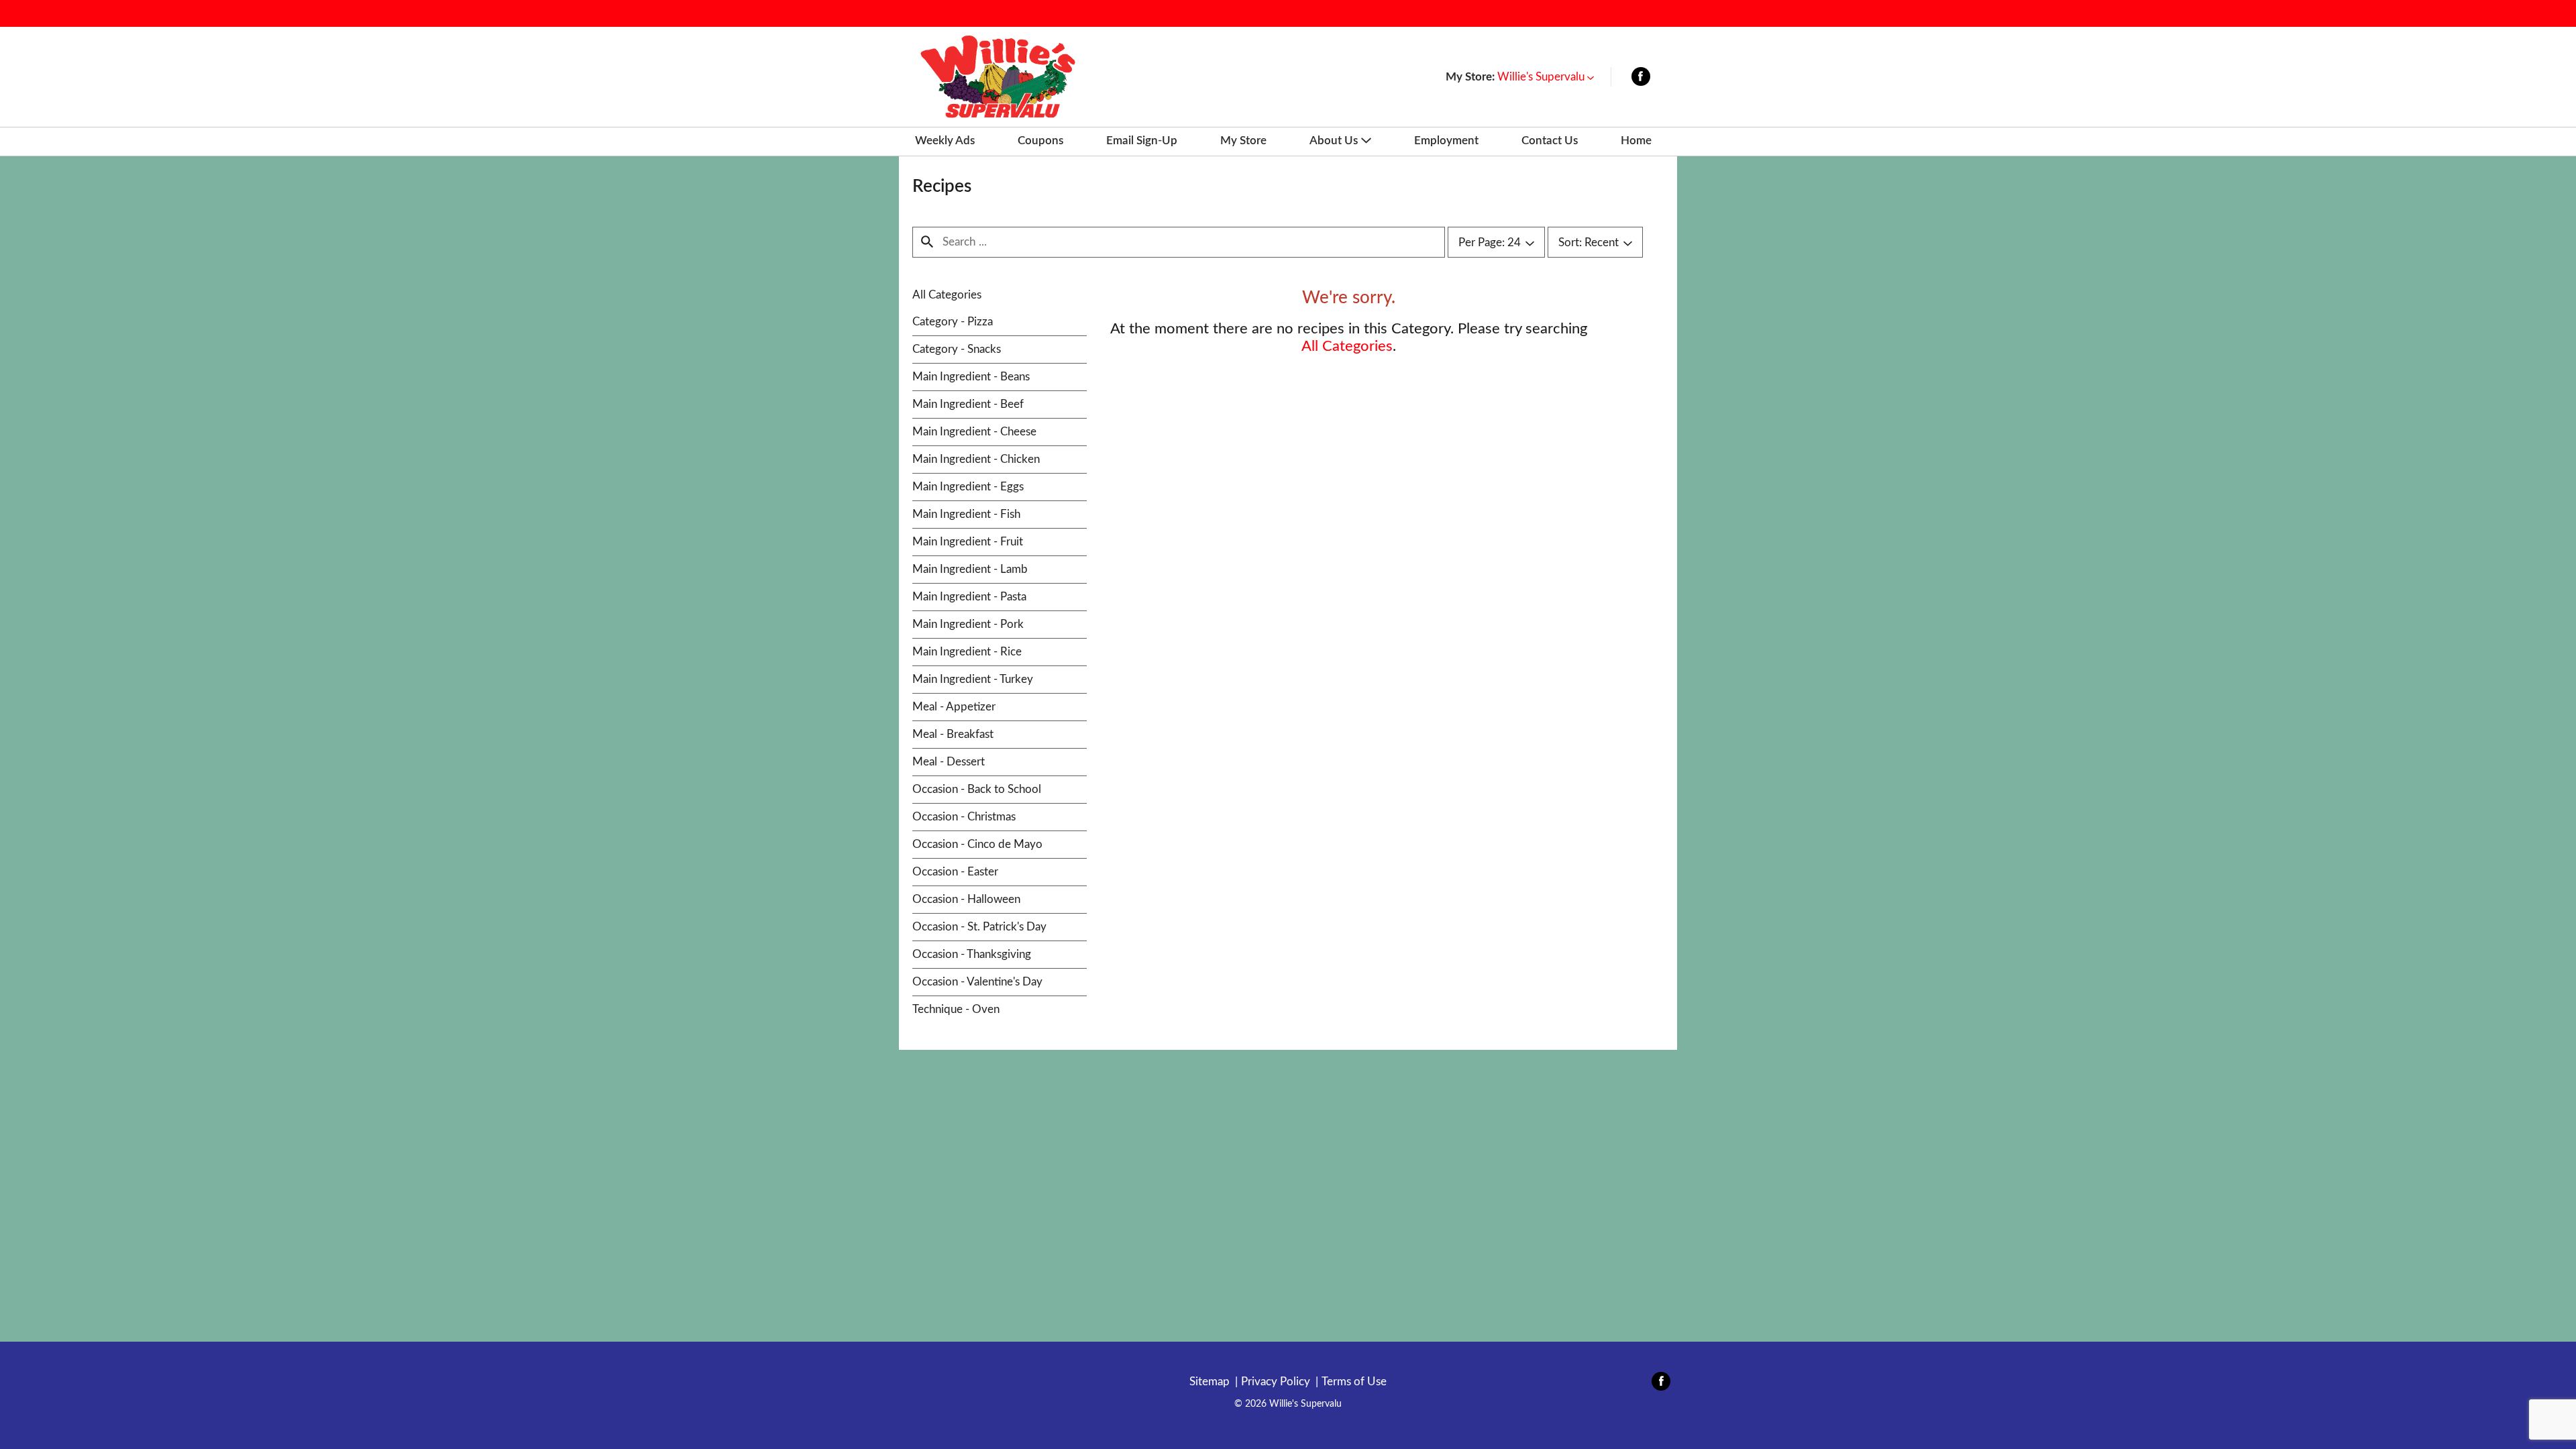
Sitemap (1210, 1382)
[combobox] (1496, 243)
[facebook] (1641, 79)
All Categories (947, 295)
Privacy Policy (1276, 1382)
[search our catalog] (927, 242)
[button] (1546, 77)
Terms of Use (1354, 1382)
